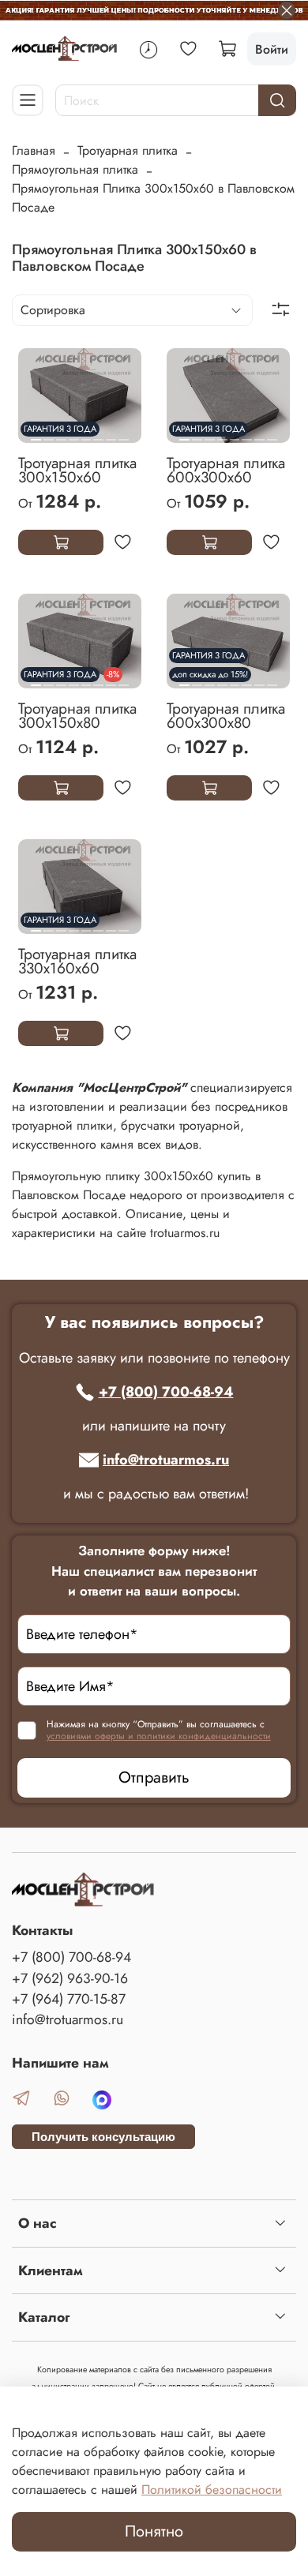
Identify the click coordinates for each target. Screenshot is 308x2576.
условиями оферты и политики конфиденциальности (159, 1736)
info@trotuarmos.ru (166, 1460)
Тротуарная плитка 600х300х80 (226, 715)
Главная (34, 150)
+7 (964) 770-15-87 (69, 1999)
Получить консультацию (103, 2137)
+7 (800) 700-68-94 (166, 1392)
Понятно (154, 2531)
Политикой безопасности (212, 2490)
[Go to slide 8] (124, 433)
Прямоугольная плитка (75, 169)
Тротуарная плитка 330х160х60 (77, 961)
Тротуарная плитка (128, 150)
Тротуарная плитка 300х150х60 (77, 470)
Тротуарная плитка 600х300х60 (226, 470)
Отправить (154, 1777)
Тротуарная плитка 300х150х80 (77, 715)
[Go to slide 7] (111, 433)
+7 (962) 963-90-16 (70, 1978)
